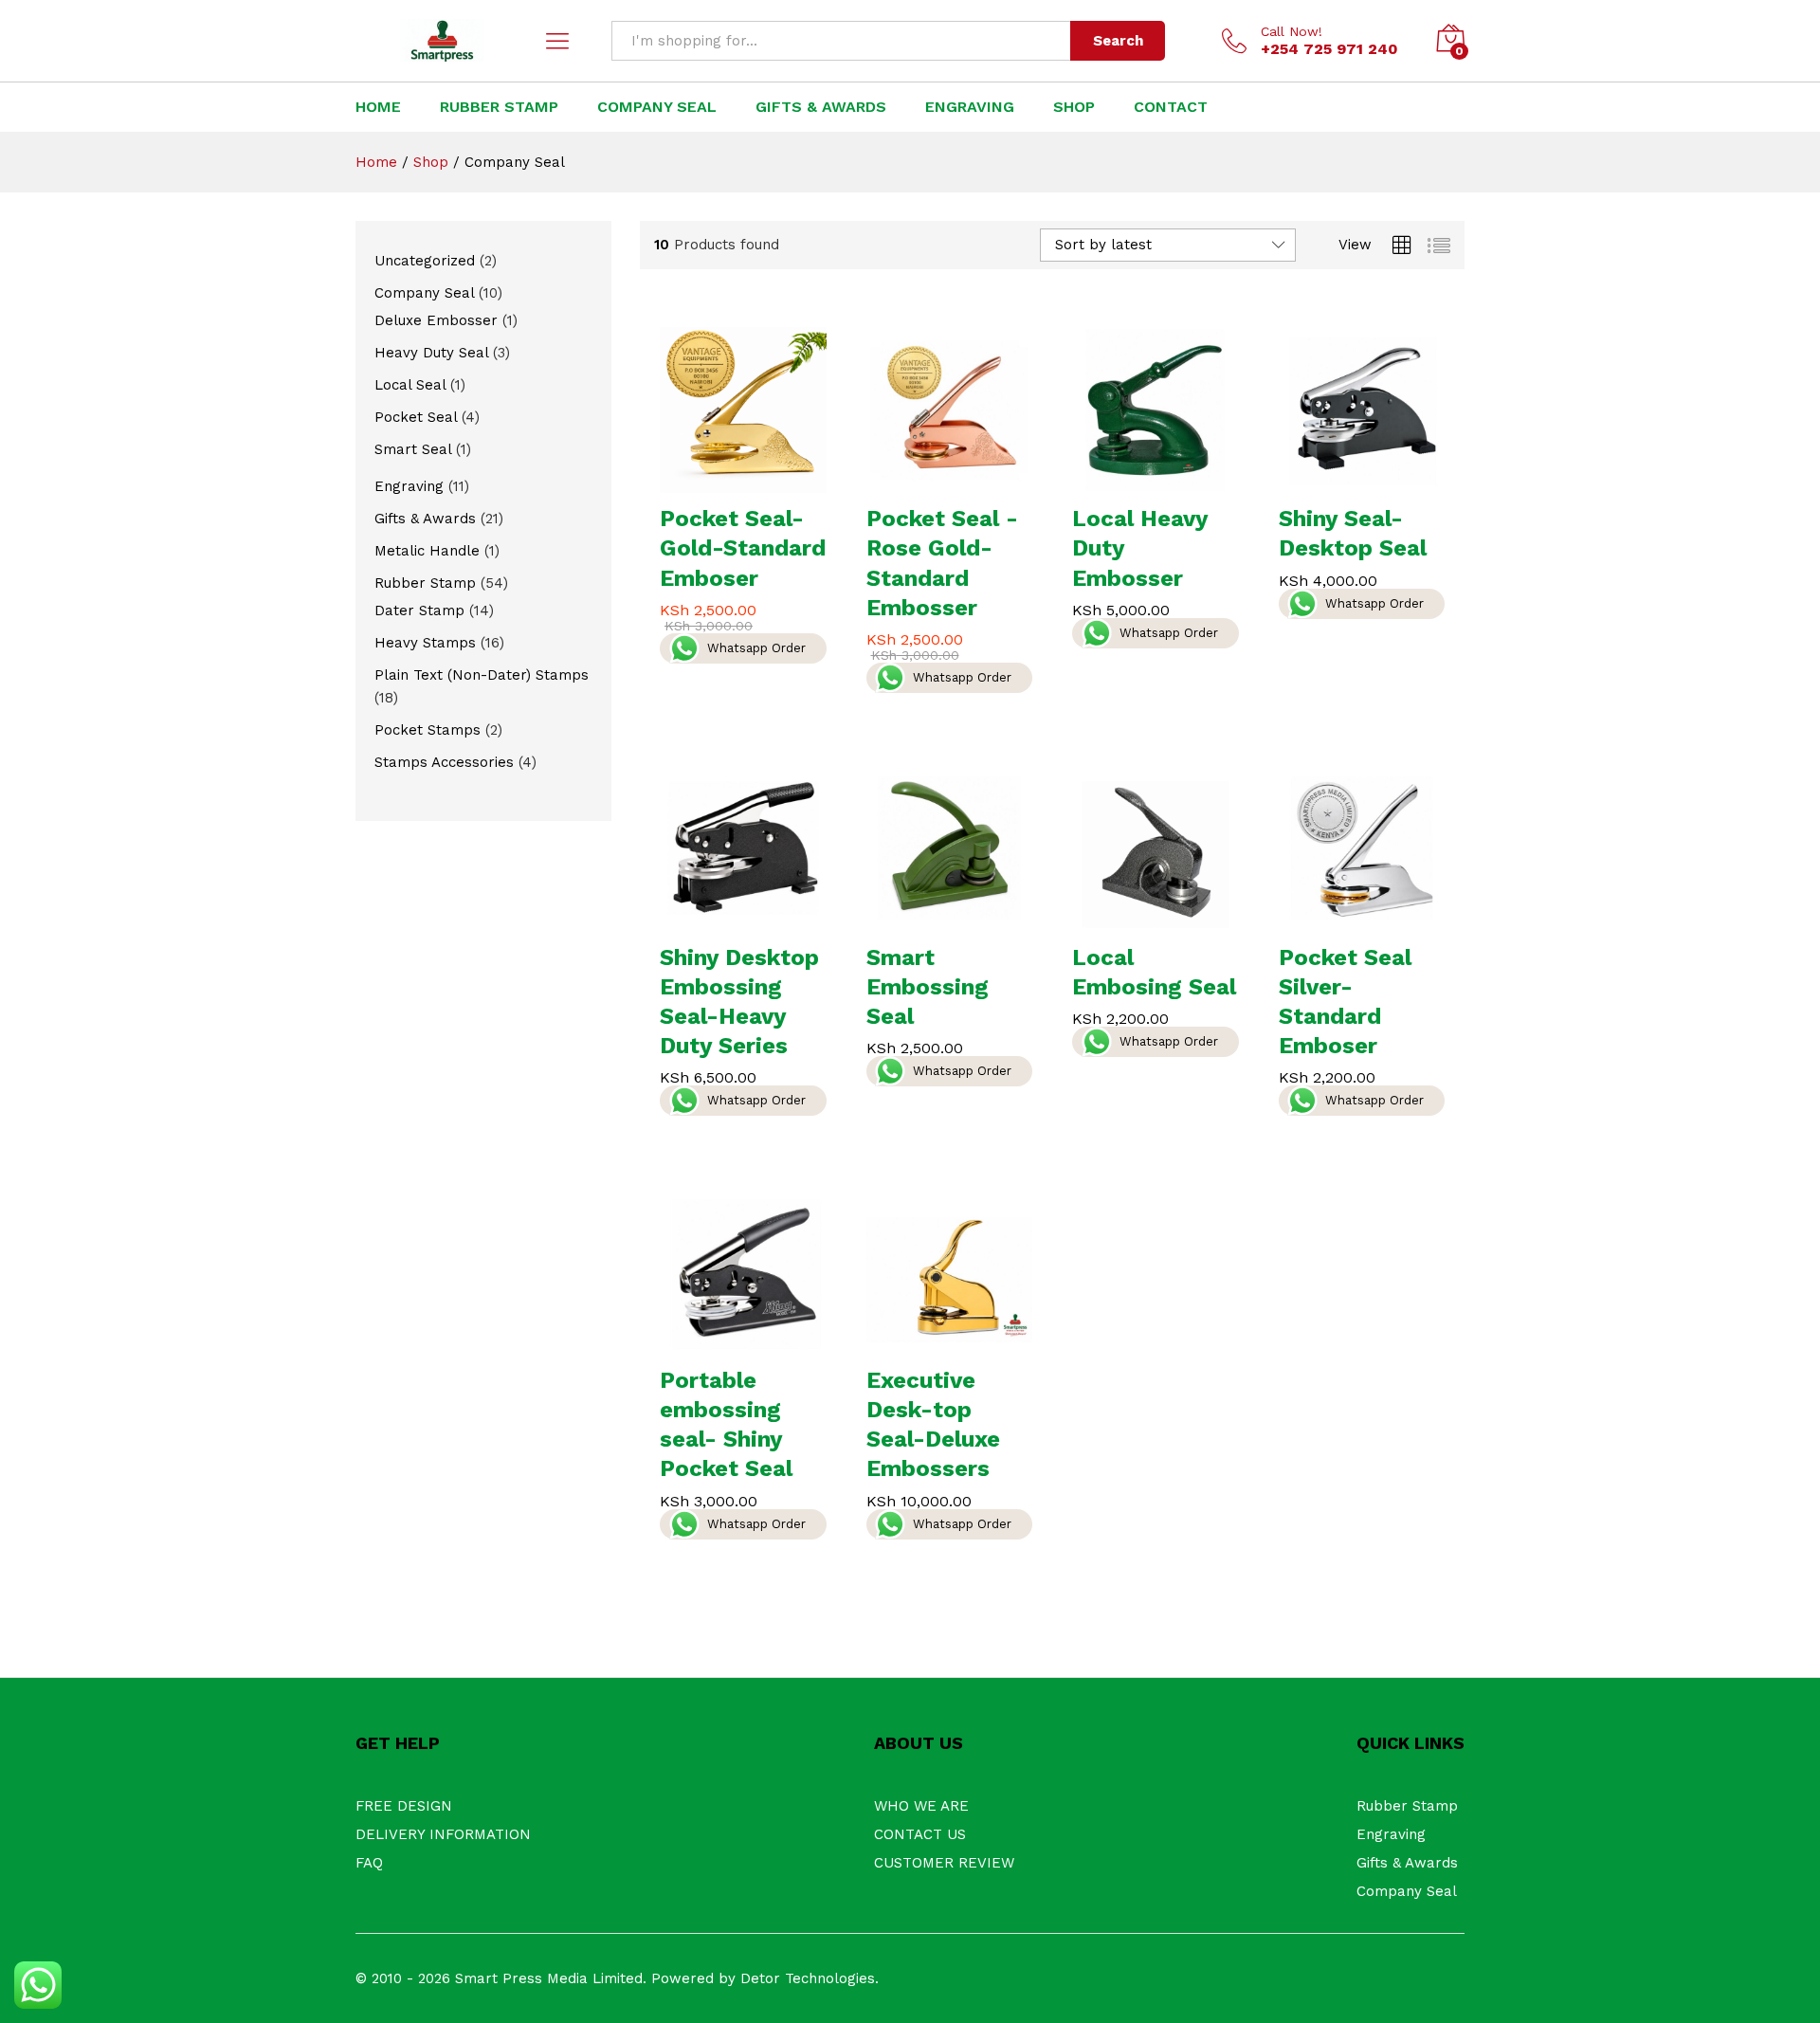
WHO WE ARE (921, 1806)
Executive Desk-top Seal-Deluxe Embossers (933, 1425)
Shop (1074, 107)
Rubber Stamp (1407, 1806)
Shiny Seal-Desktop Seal (1353, 533)
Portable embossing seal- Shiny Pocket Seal (726, 1425)
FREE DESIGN (404, 1806)
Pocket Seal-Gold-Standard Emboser (743, 548)
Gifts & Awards (821, 107)
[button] (721, 482)
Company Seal (1407, 1891)
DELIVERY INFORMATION (443, 1834)
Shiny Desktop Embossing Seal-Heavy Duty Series (739, 1002)
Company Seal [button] (657, 107)
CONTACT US (920, 1834)
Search (1118, 41)
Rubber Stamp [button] (499, 107)
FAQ (369, 1863)
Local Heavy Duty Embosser (1140, 548)
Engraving (970, 107)
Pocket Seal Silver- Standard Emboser (1345, 1002)
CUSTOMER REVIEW (944, 1863)
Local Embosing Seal (1154, 972)
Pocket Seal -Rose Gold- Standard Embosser (942, 563)
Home (378, 107)
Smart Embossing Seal (928, 987)
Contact (1171, 107)
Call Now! (1292, 31)
